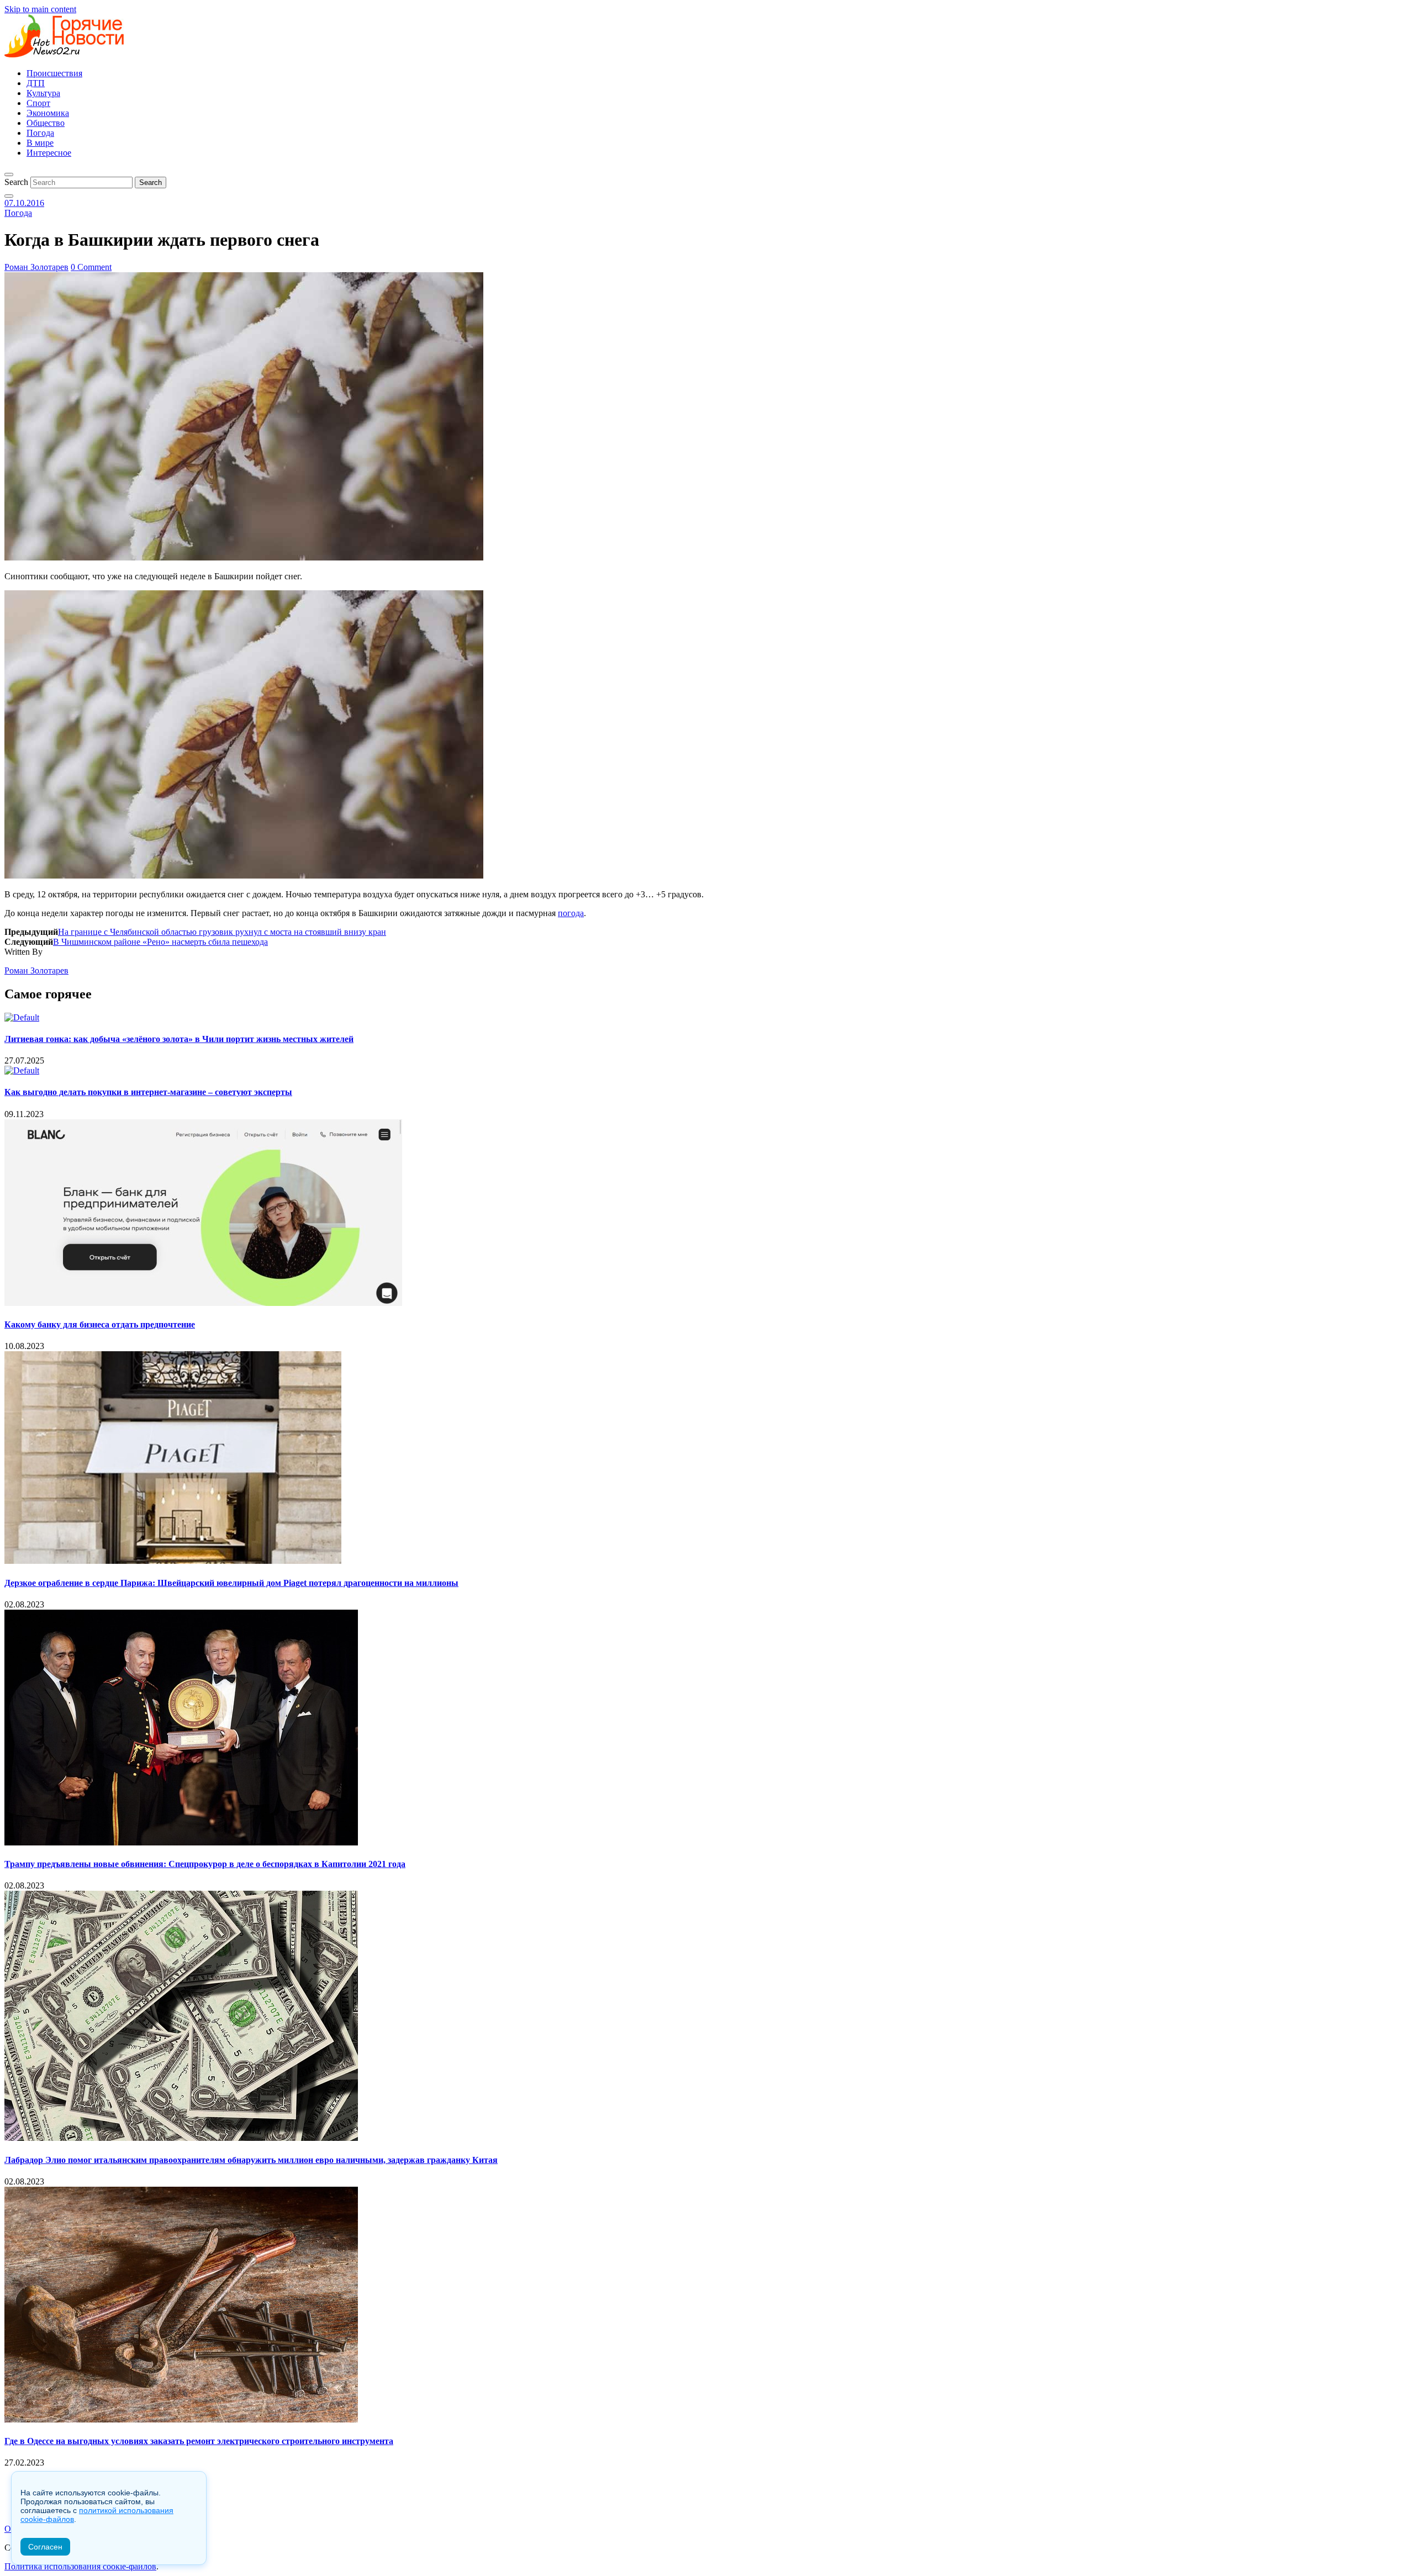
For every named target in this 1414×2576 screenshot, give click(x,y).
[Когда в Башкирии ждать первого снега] (244, 557)
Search (16, 182)
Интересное (49, 153)
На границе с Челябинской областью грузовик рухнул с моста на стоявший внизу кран (222, 932)
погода (571, 913)
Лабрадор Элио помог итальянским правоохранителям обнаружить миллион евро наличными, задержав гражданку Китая (251, 2160)
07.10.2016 (24, 203)
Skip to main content (40, 9)
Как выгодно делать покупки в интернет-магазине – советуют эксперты (148, 1092)
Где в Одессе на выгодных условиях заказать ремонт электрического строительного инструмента (199, 2441)
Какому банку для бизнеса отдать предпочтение (100, 1324)
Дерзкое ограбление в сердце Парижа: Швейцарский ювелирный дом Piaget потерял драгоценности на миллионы (231, 1583)
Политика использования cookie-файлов (80, 2566)
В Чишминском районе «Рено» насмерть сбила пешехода (160, 942)
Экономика (48, 113)
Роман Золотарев (36, 267)
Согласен (45, 2547)
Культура (43, 93)
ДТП (36, 83)
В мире (40, 143)
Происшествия (54, 73)
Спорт (38, 103)
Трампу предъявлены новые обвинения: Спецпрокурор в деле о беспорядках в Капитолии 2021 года (205, 1864)
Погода (40, 133)
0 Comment (91, 267)
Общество (46, 123)
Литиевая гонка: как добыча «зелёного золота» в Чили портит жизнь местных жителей (179, 1039)
